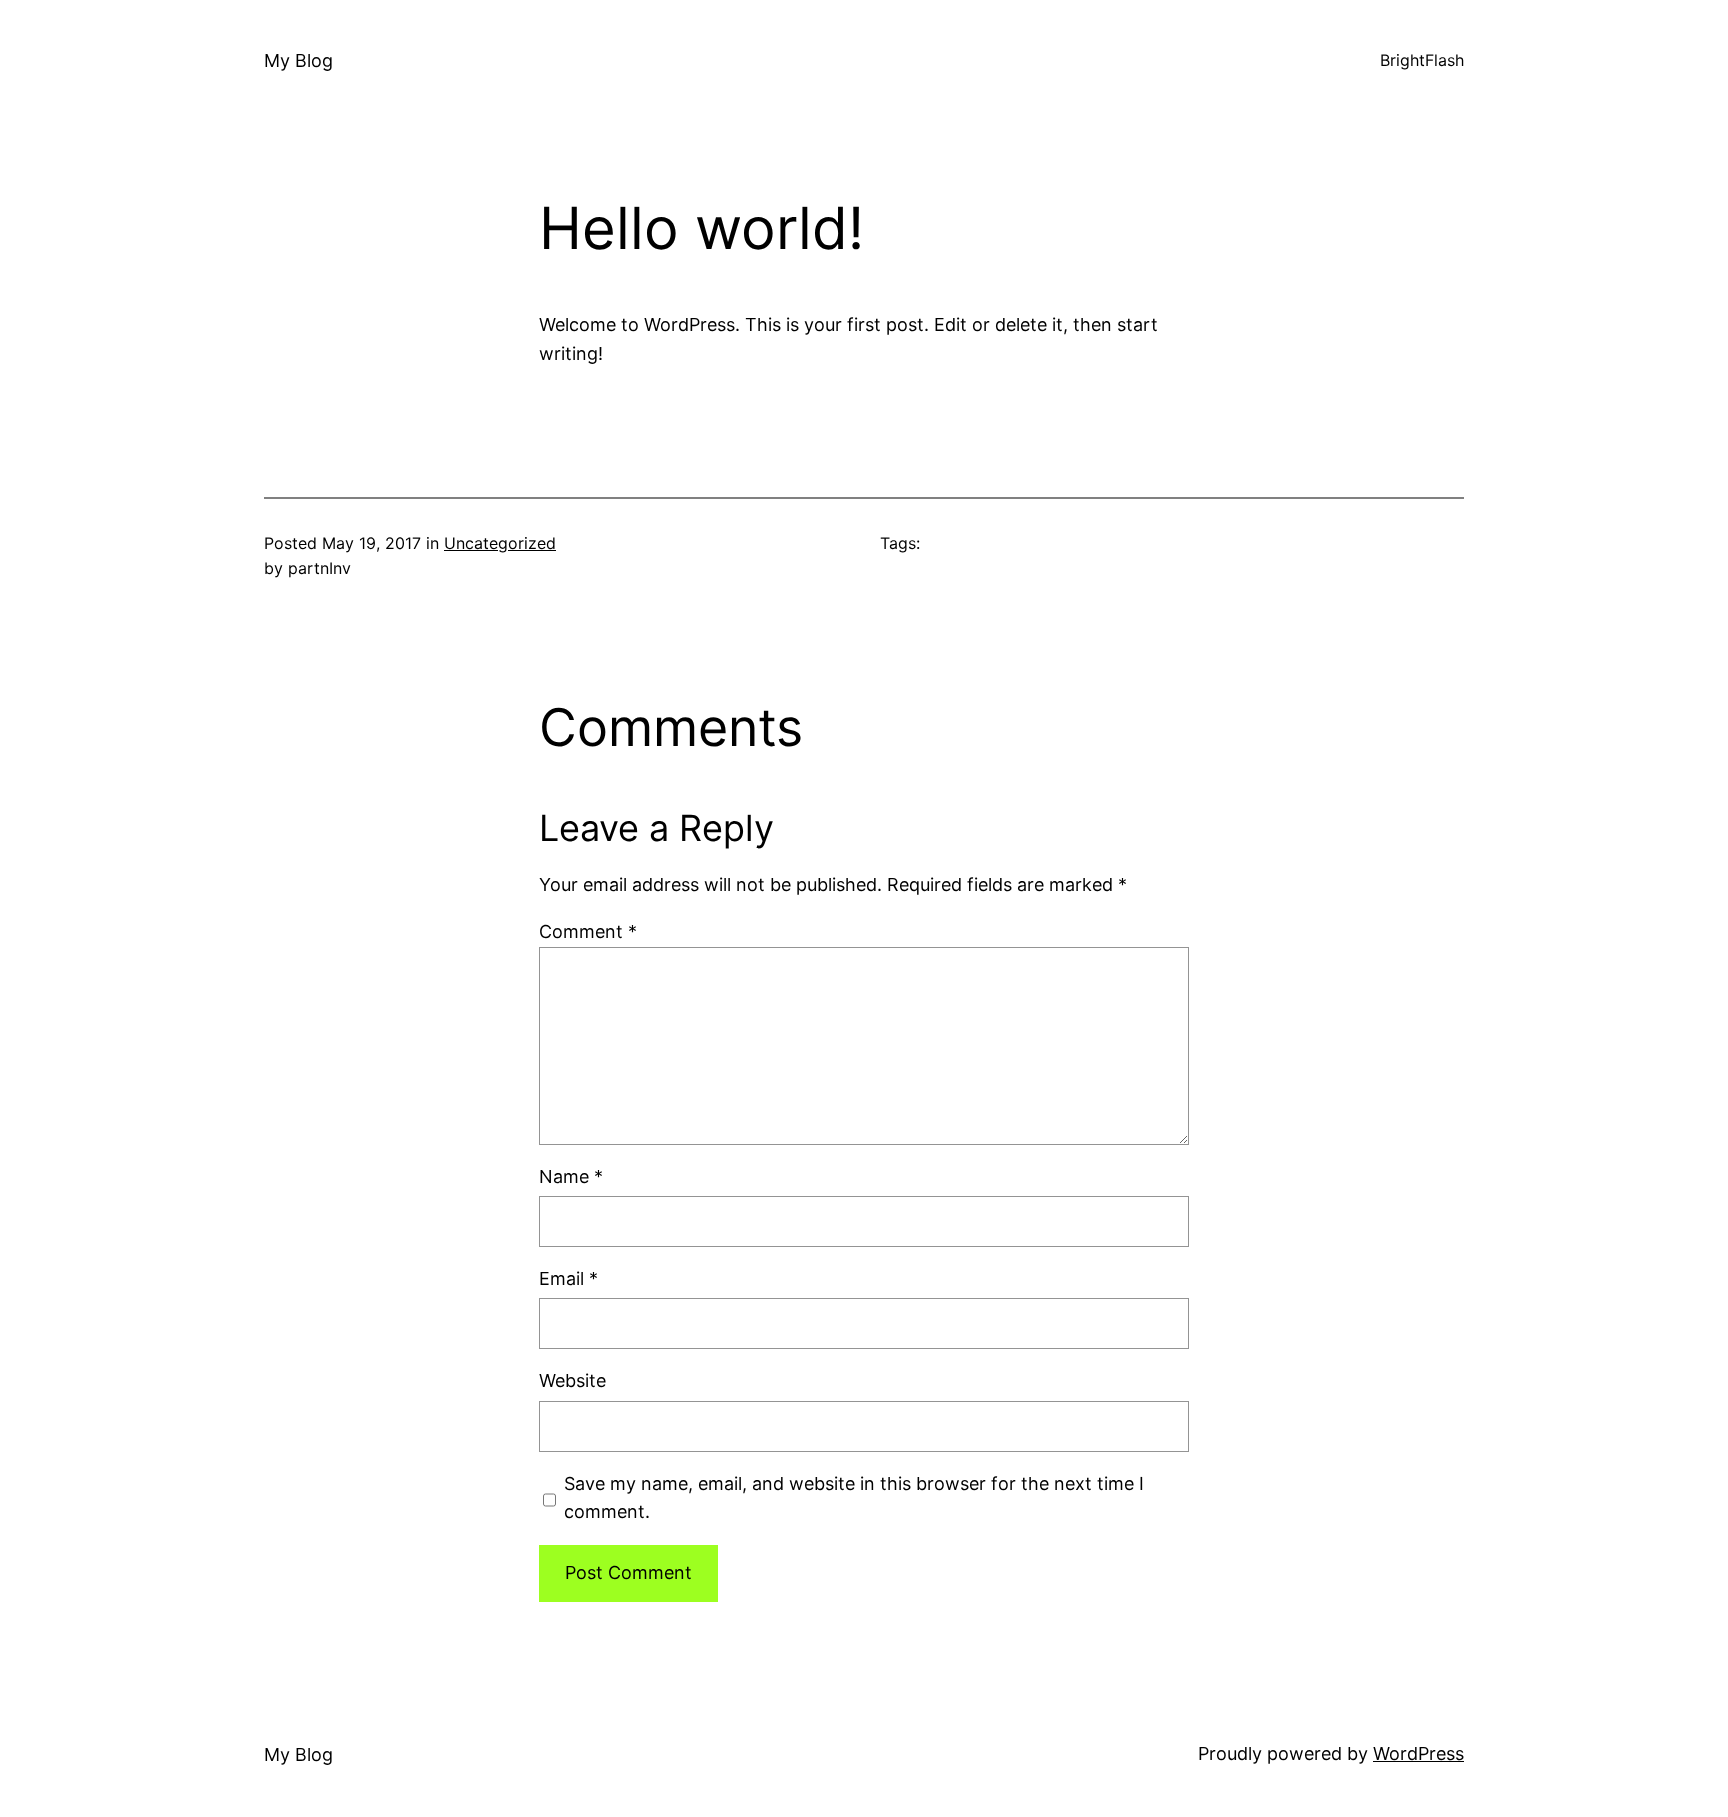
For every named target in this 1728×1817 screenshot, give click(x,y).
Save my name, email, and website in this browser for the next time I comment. (854, 1498)
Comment (588, 931)
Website (572, 1380)
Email (568, 1278)
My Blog (298, 60)
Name (571, 1176)
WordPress (1418, 1753)
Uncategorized (500, 543)
